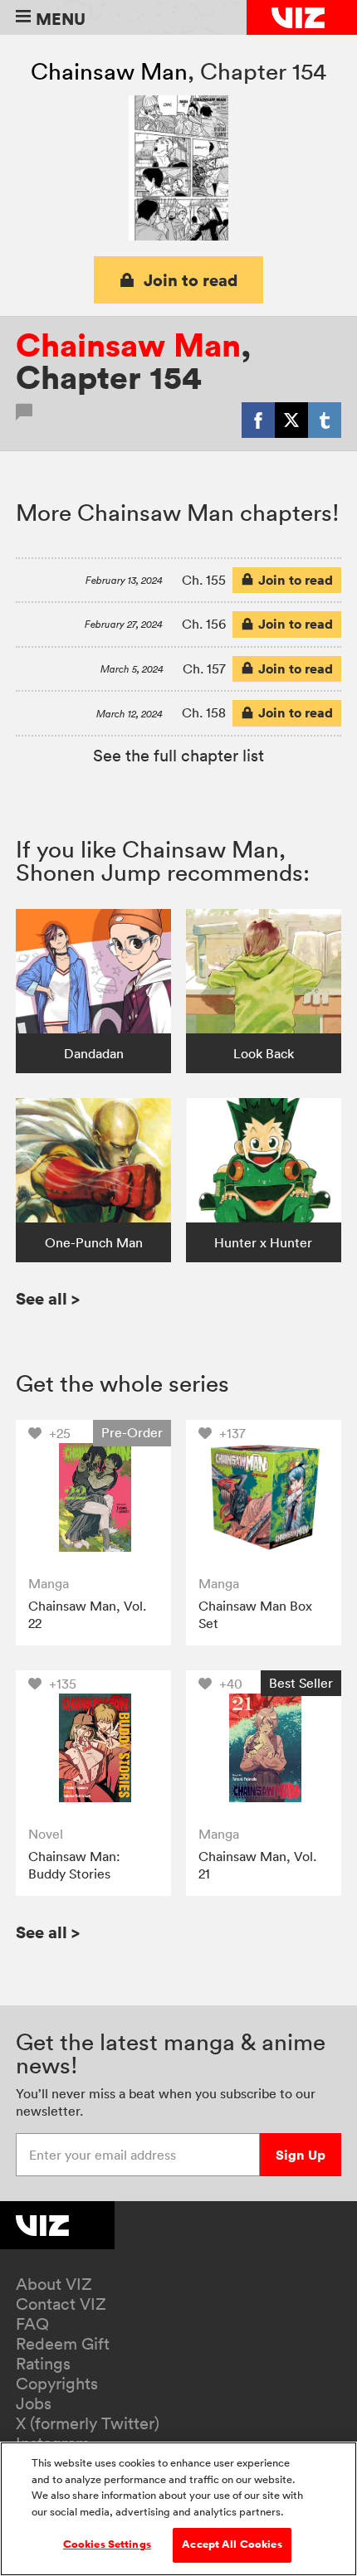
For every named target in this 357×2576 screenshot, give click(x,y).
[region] (178, 2509)
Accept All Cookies (232, 2544)
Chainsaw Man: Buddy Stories (74, 1865)
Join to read (191, 280)
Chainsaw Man (109, 71)
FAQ (32, 2324)
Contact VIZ (61, 2304)
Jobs (34, 2403)
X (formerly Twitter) (88, 2423)
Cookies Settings (107, 2544)
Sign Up (301, 2155)
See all (48, 1298)
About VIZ (54, 2284)
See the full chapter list (178, 756)
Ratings (43, 2364)
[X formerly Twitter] (291, 420)
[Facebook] (258, 420)
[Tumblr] (325, 420)
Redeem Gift (63, 2344)
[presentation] (93, 1497)
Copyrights (57, 2384)
